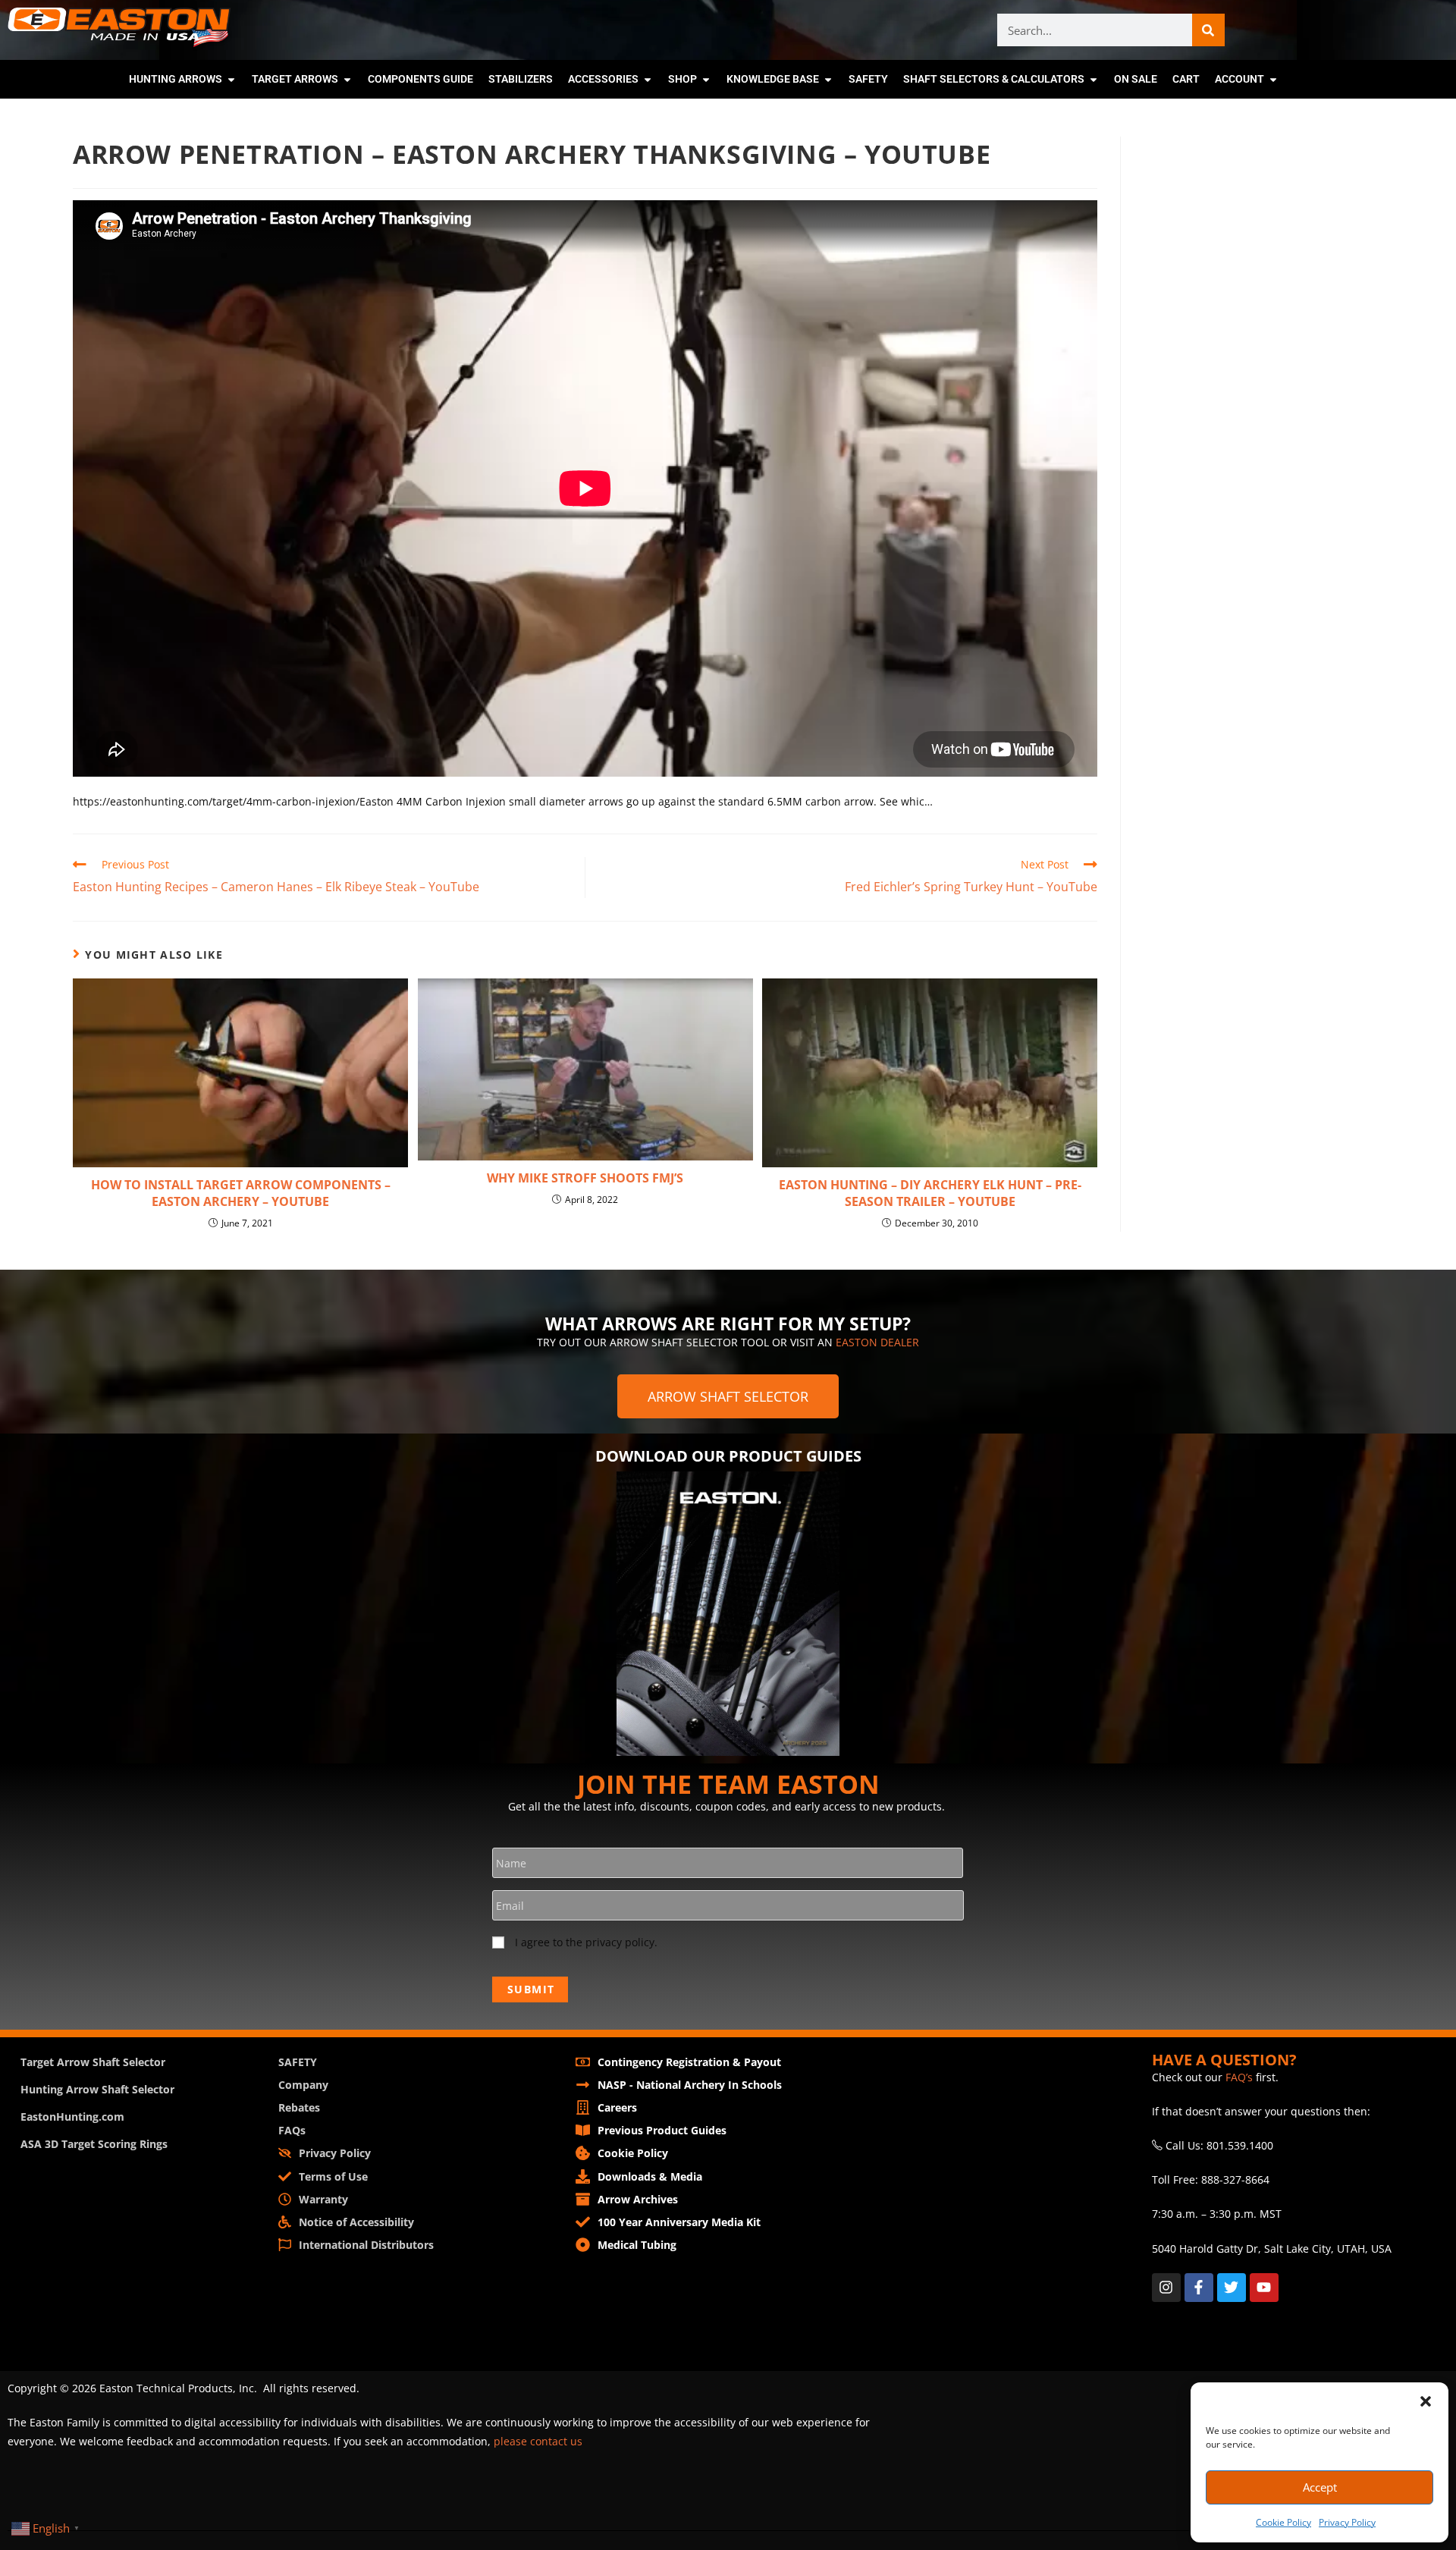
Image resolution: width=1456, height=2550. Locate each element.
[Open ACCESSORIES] (648, 79)
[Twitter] (1232, 2288)
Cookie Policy (1283, 2522)
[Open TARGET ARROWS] (347, 79)
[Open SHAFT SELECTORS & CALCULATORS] (1094, 79)
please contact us (538, 2441)
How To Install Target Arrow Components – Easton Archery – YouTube (241, 1193)
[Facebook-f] (1199, 2288)
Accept (1320, 2487)
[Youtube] (1264, 2288)
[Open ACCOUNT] (1273, 79)
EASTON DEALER (877, 1342)
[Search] (1208, 30)
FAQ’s (1239, 2077)
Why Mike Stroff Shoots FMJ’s (585, 1178)
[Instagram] (1166, 2288)
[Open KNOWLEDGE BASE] (828, 79)
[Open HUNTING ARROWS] (231, 79)
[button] (1426, 2401)
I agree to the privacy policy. (586, 1942)
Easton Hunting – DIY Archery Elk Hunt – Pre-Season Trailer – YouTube (930, 1193)
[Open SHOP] (706, 79)
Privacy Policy (1347, 2522)
